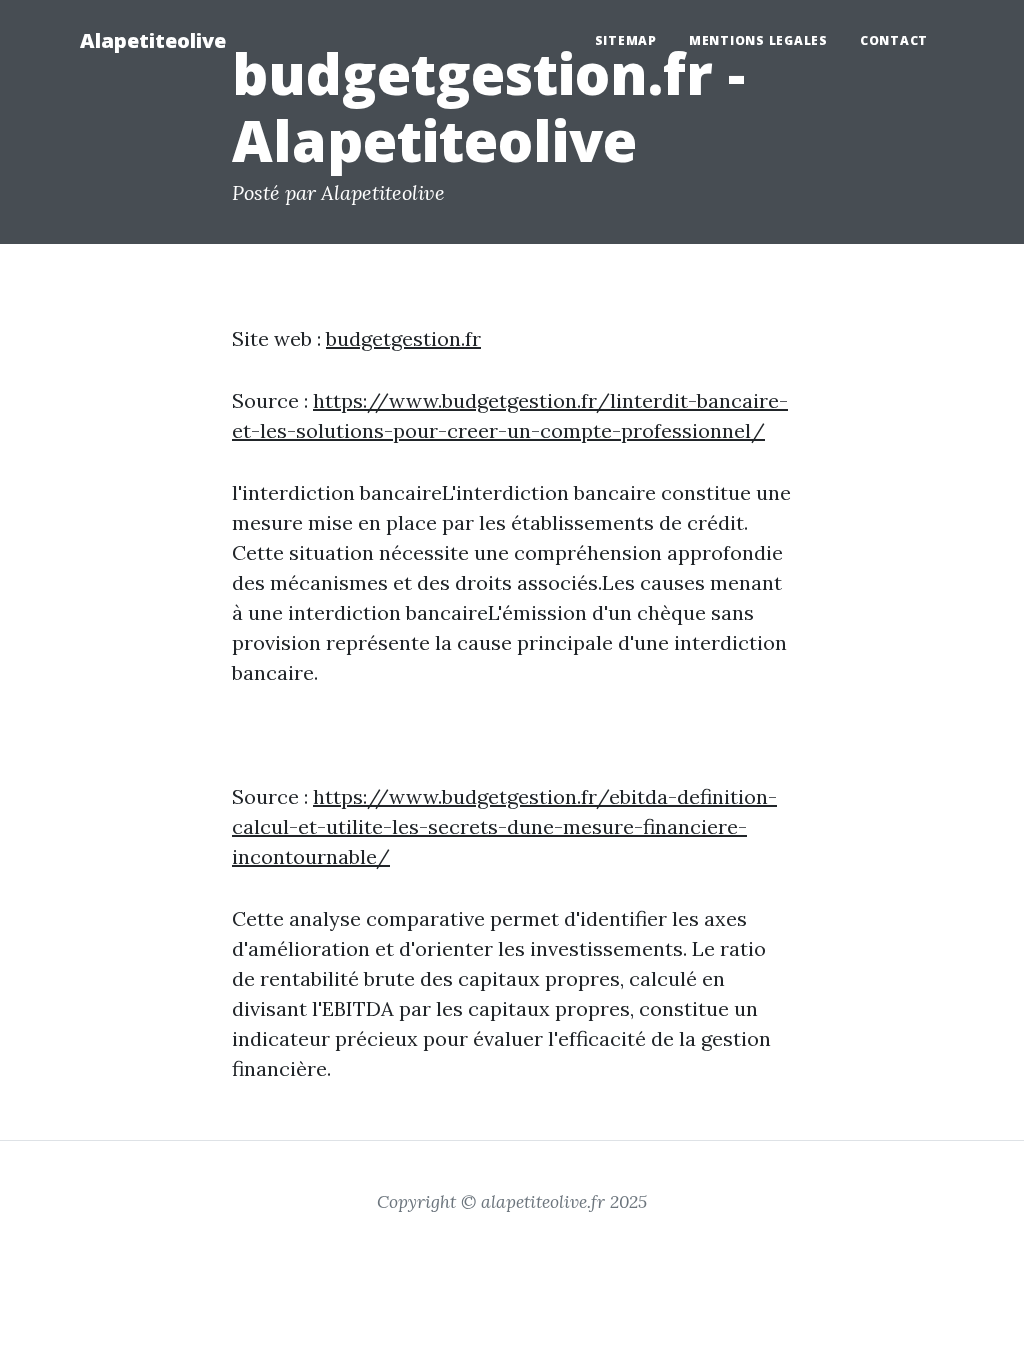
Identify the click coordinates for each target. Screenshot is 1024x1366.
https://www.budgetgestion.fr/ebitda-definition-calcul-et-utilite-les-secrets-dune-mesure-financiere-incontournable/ (504, 826)
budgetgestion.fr (403, 338)
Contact (894, 40)
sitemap (626, 40)
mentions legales (758, 40)
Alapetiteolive (153, 40)
